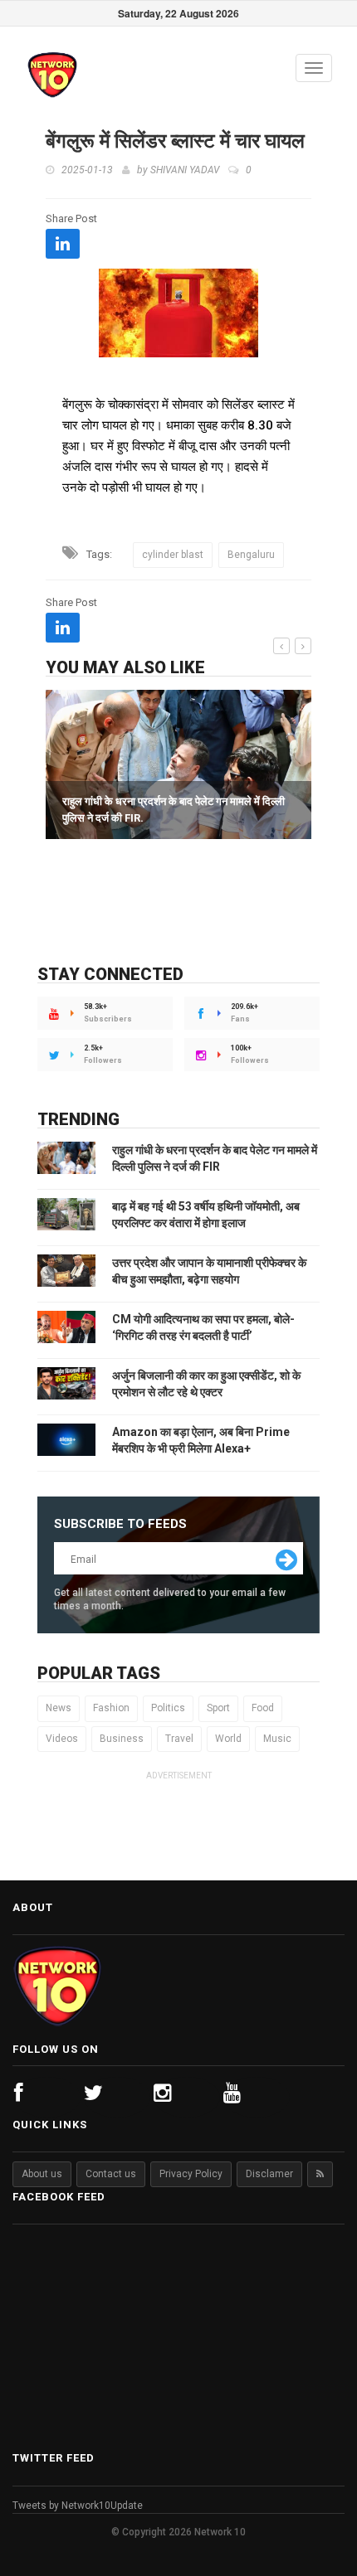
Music (277, 1739)
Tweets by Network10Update (78, 2506)
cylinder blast (173, 555)
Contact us (111, 2174)
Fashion (111, 1708)
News (59, 1708)
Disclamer (269, 2174)
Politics (168, 1708)
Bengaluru (251, 555)
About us (42, 2174)
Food (263, 1708)
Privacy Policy (191, 2174)
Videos (62, 1739)
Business (122, 1739)
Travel (179, 1739)
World (228, 1739)
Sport (218, 1708)
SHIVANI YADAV (185, 170)
